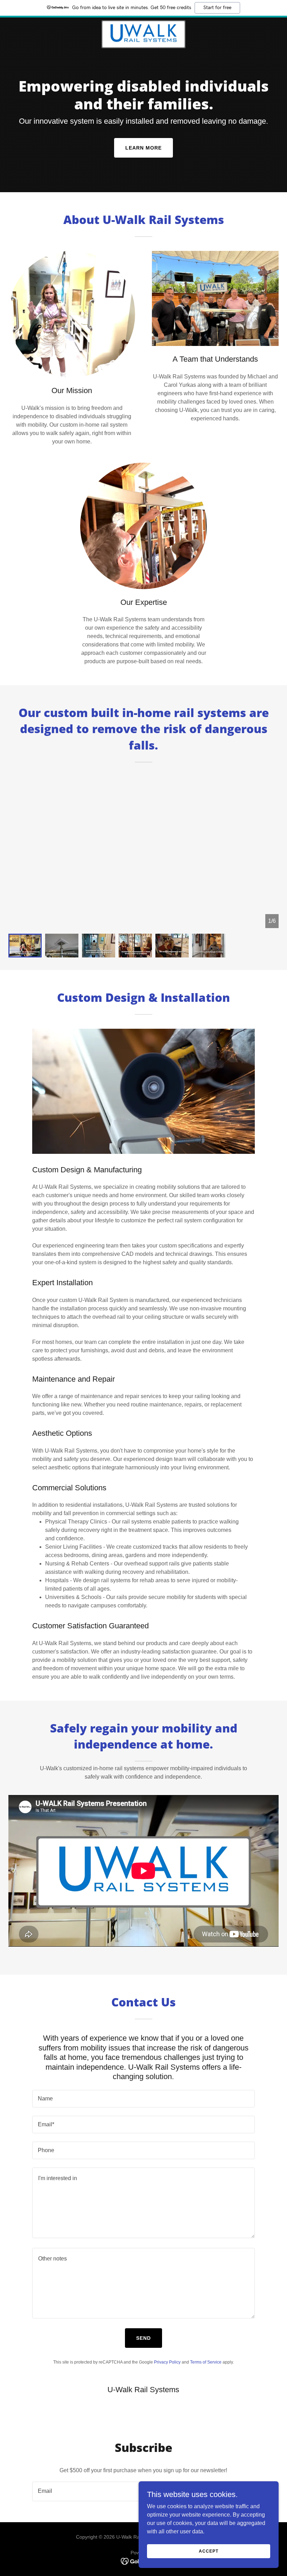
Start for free (217, 8)
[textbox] (143, 2099)
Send (143, 2338)
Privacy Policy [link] (167, 2362)
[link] (143, 34)
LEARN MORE (143, 148)
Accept (208, 2551)
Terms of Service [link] (206, 2362)
